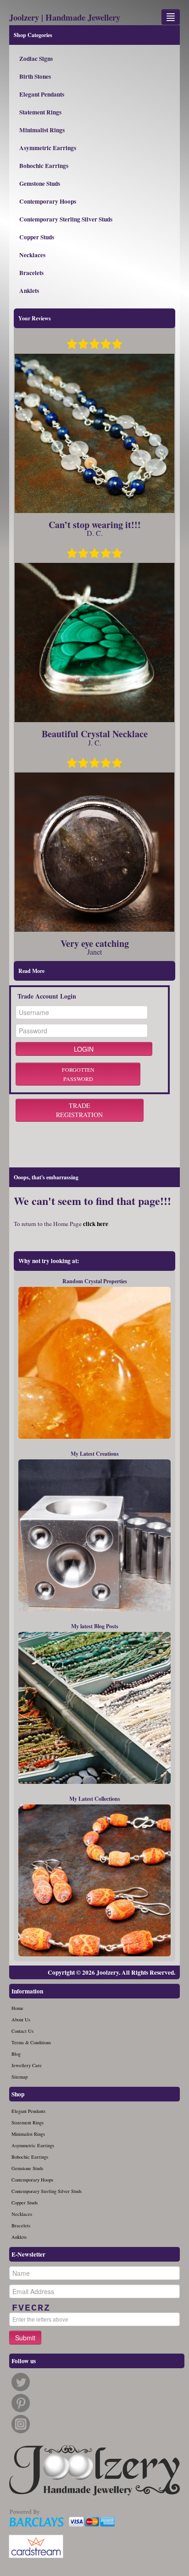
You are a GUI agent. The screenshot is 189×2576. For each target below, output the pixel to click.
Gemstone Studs (40, 184)
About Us (21, 2020)
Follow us (24, 2361)
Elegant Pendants (42, 94)
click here (96, 1224)
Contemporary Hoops (48, 201)
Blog (16, 2054)
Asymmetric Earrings (48, 148)
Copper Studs (37, 237)
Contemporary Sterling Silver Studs (66, 219)
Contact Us (22, 2031)
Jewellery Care (27, 2065)
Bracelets (31, 273)
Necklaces (32, 255)
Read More (31, 971)
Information (27, 1991)
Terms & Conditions (31, 2042)
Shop (18, 2094)
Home (17, 2008)
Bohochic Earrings (44, 166)
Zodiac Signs (36, 59)
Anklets (29, 291)
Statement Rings (40, 112)
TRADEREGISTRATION (79, 1110)
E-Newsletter (28, 2254)
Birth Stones (35, 76)
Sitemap (19, 2077)
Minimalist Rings (42, 130)
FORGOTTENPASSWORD (78, 1074)
